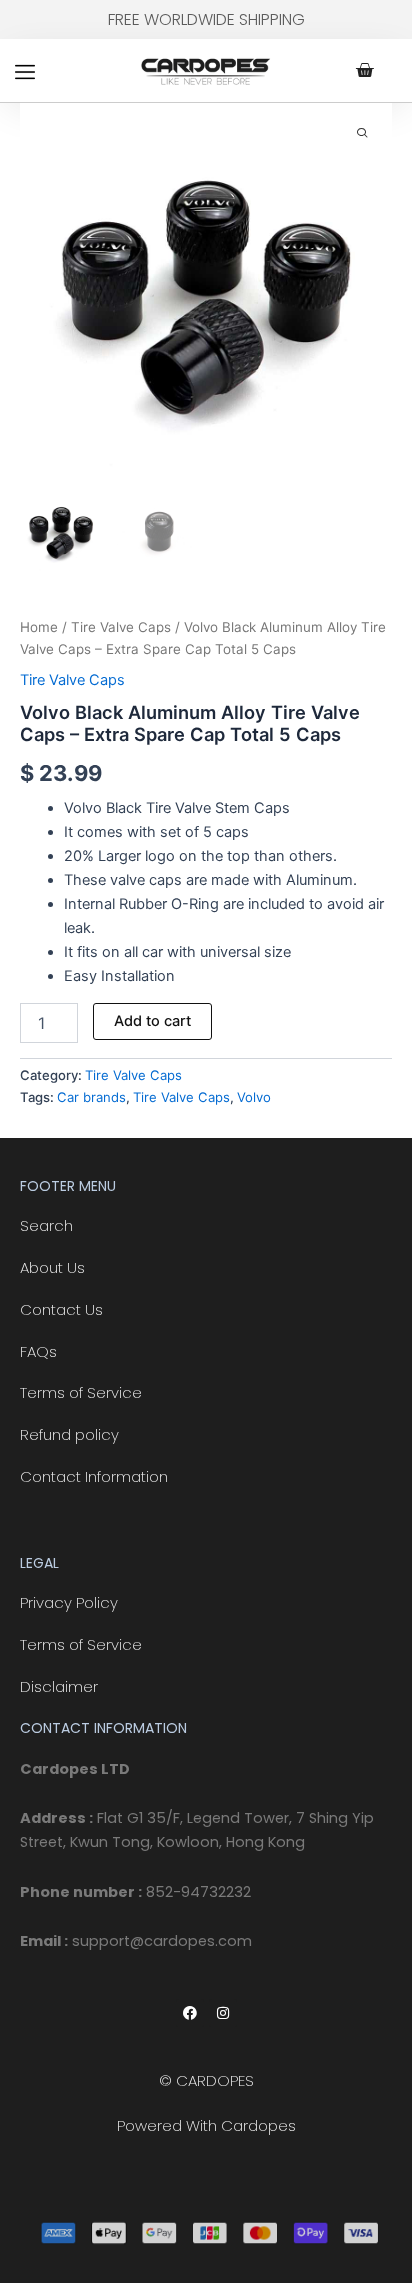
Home (39, 627)
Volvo (254, 1097)
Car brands (91, 1097)
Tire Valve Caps (121, 627)
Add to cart (152, 1021)
